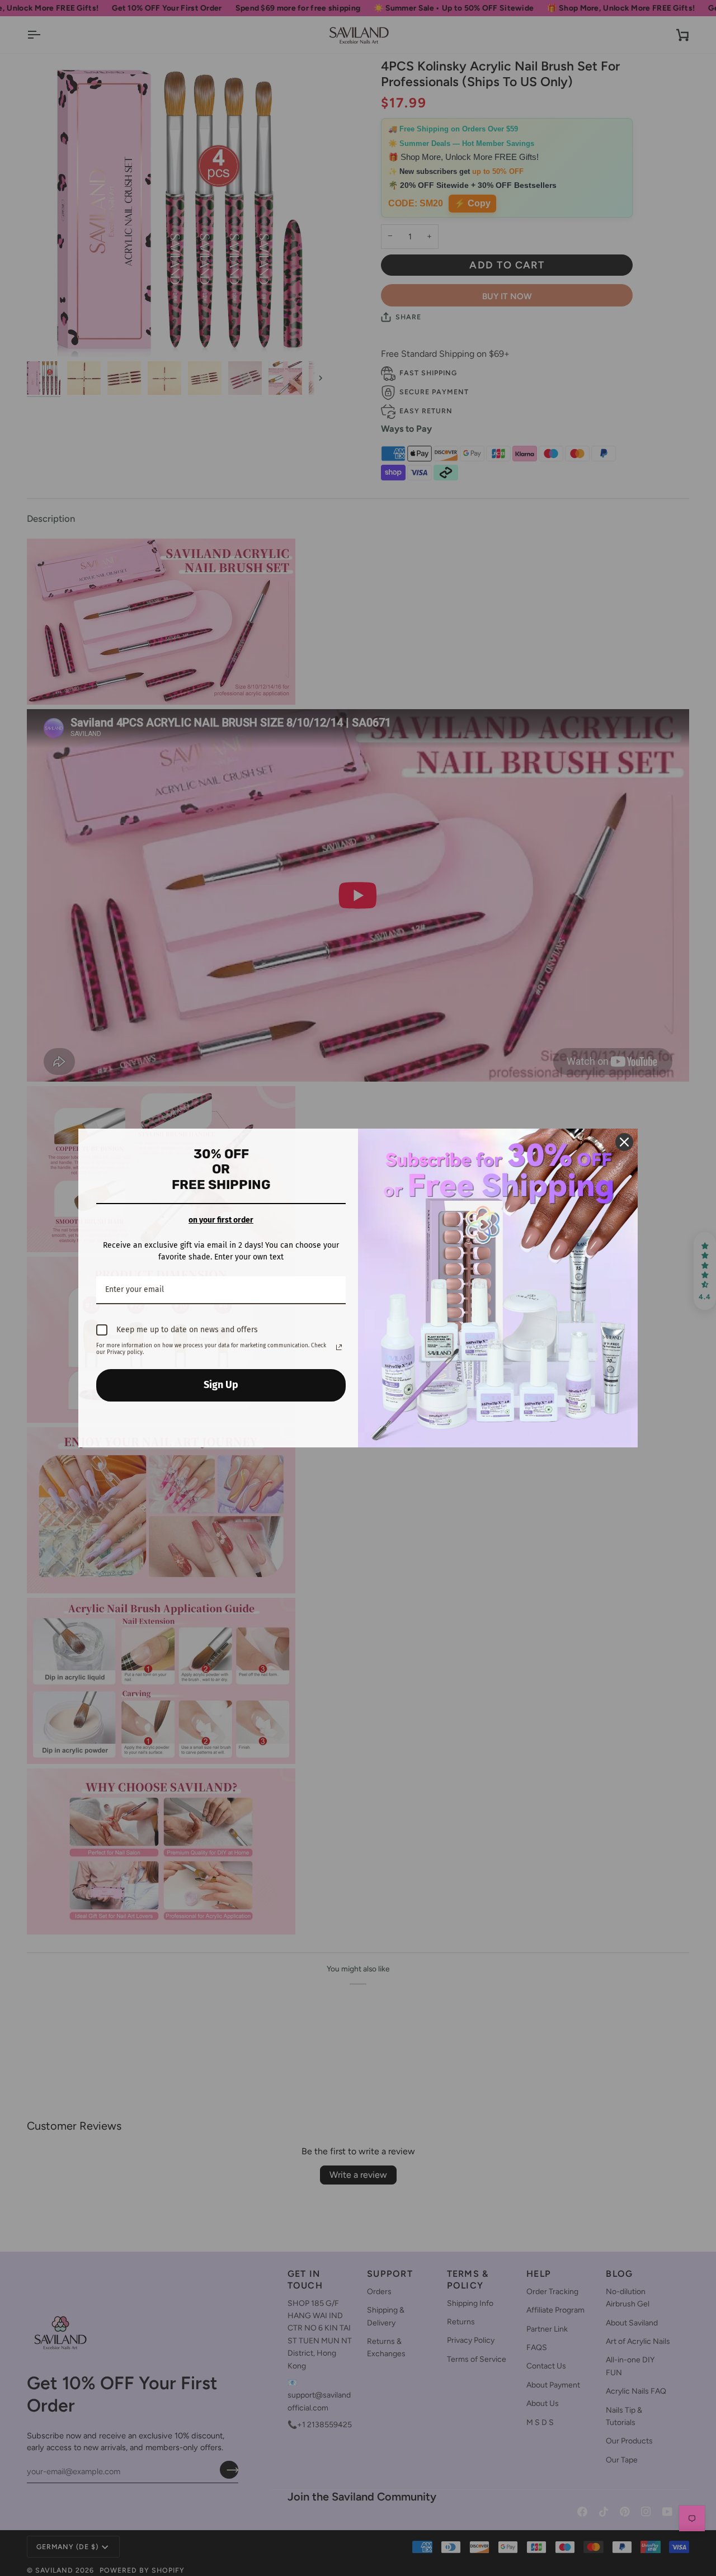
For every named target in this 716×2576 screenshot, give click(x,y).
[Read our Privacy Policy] (339, 1347)
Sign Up (221, 1385)
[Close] (624, 1142)
